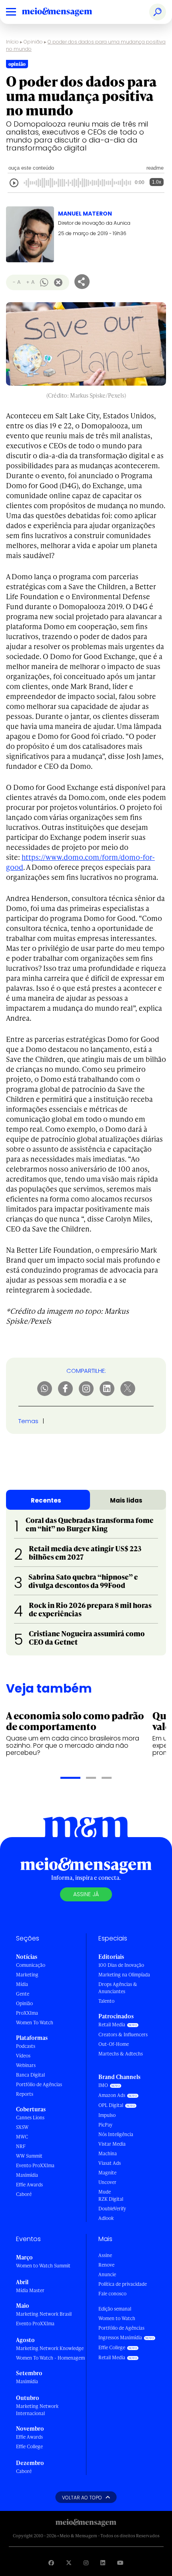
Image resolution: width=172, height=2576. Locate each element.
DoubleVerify (112, 2209)
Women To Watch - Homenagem (50, 2358)
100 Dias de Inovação (121, 1965)
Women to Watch (117, 2318)
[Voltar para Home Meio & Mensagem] (66, 12)
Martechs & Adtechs (121, 2054)
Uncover (107, 2182)
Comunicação (31, 1965)
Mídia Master (30, 2290)
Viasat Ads (110, 2163)
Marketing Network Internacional (37, 2410)
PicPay (105, 2125)
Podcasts (26, 2046)
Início (12, 42)
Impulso (107, 2115)
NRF (21, 2146)
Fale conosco (112, 2294)
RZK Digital (111, 2199)
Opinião (33, 42)
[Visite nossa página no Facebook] (51, 2563)
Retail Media (112, 2025)
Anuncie (107, 2274)
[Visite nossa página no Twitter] (69, 2563)
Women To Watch (35, 2023)
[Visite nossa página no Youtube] (120, 2563)
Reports (25, 2094)
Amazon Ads (112, 2095)
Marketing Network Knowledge (50, 2348)
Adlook (106, 2218)
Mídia (22, 1984)
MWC (22, 2137)
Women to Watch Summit (43, 2266)
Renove (106, 2265)
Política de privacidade (123, 2284)
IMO (103, 2085)
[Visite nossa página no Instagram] (86, 2563)
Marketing (27, 1975)
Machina (108, 2153)
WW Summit (29, 2156)
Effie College (29, 2446)
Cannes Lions (30, 2118)
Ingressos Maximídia (120, 2337)
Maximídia (27, 2175)
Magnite (107, 2173)
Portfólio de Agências (39, 2084)
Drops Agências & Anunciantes (118, 1988)
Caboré (24, 2194)
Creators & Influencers (123, 2034)
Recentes (46, 1500)
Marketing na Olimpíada (124, 1975)
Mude (105, 2192)
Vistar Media (112, 2144)
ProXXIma (27, 2013)
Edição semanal (115, 2309)
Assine (105, 2255)
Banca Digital (30, 2075)
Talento (106, 2001)
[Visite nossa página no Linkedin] (103, 2563)
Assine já (86, 1894)
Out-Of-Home (114, 2044)
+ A (30, 282)
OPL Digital (111, 2105)
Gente (23, 1994)
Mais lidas (126, 1500)
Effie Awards (29, 2185)
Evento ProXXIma (35, 2165)
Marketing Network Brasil (44, 2314)
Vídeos (23, 2056)
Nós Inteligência (116, 2134)
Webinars (26, 2065)
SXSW (22, 2127)
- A (17, 282)
